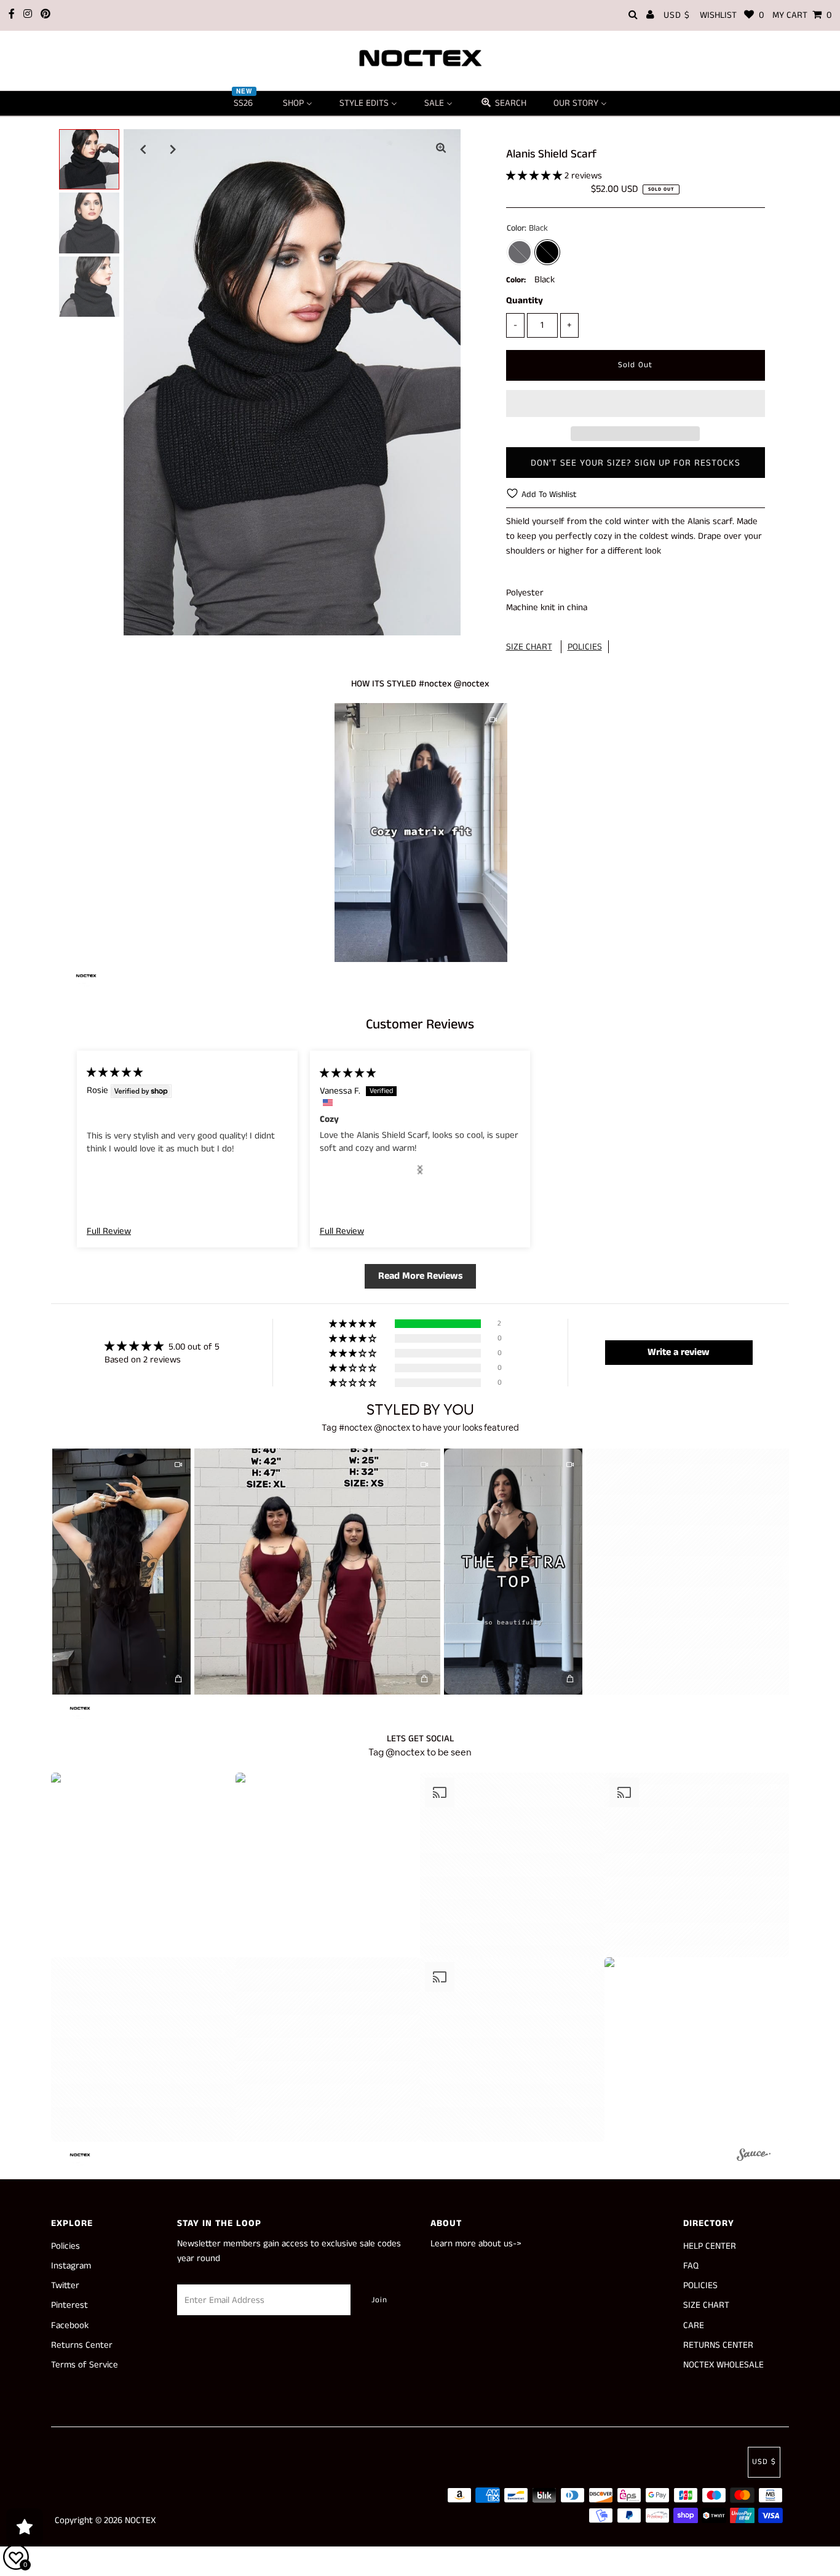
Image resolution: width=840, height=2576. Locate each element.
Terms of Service (85, 2365)
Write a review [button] (679, 1352)
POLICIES (585, 647)
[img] (115, 1072)
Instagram (71, 2266)
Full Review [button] (109, 1231)
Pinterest (69, 2305)
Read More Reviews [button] (420, 1276)
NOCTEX (140, 2520)
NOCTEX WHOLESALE (723, 2365)
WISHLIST (732, 15)
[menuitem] (245, 103)
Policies (65, 2246)
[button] (535, 176)
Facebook (70, 2325)
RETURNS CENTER (718, 2345)
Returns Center (82, 2345)
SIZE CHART (529, 647)
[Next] (173, 149)
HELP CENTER (710, 2246)
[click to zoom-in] (441, 149)
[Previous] (143, 149)
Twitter (65, 2285)
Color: (516, 280)
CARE (694, 2325)
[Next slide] (420, 1170)
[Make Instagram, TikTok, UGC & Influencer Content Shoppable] (754, 2157)
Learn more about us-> (476, 2244)
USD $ (677, 15)
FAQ (691, 2266)
